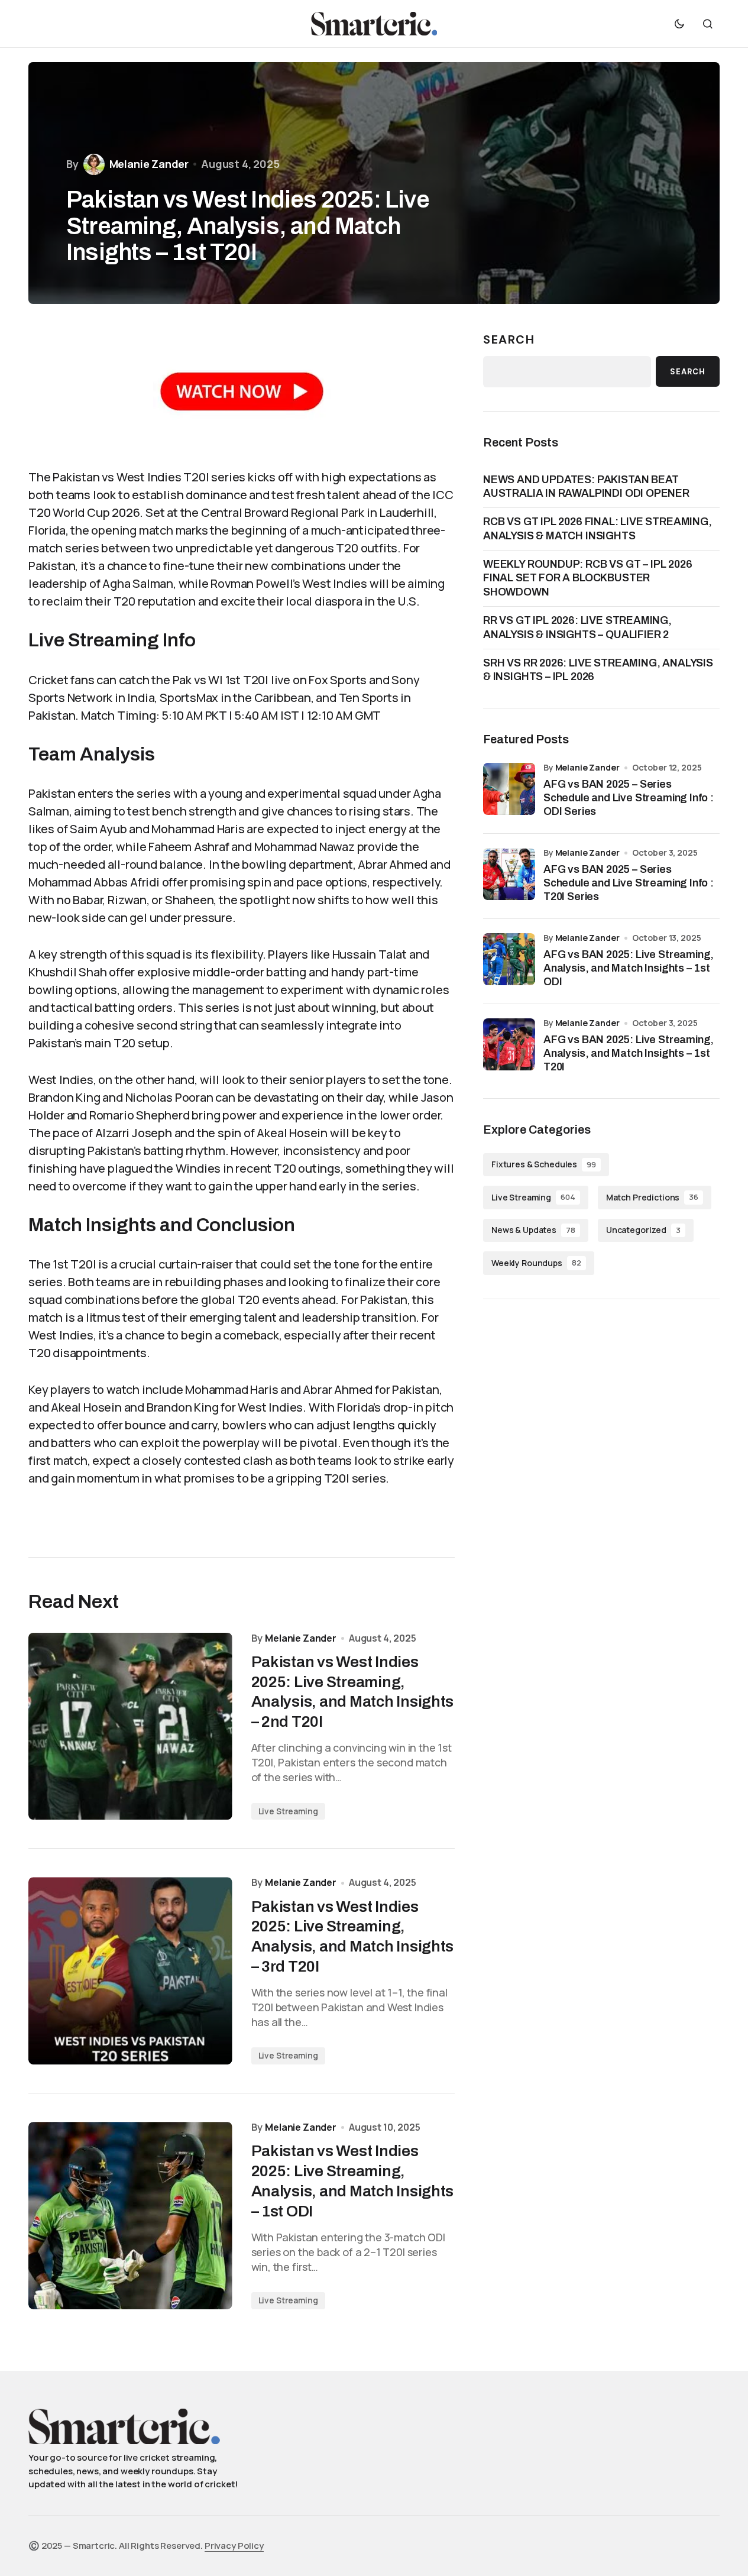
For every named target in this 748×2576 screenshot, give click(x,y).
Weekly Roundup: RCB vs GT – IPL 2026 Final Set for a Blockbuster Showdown (588, 578)
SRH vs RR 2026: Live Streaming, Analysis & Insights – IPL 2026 (598, 670)
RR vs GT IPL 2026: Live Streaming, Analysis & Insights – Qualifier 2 (577, 627)
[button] (679, 24)
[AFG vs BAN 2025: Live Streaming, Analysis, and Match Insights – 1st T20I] (509, 1044)
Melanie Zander (587, 767)
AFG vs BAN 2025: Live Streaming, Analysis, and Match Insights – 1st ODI (629, 968)
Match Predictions (652, 1197)
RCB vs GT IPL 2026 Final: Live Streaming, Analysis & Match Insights (598, 528)
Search (509, 339)
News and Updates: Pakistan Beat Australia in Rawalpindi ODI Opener (586, 486)
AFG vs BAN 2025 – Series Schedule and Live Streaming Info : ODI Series (629, 798)
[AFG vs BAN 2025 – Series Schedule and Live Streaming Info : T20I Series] (509, 874)
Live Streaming (288, 1811)
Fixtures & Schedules (544, 1164)
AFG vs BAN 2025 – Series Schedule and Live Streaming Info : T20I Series (629, 883)
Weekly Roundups (536, 1263)
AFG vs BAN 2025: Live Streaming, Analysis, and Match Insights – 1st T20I (629, 1054)
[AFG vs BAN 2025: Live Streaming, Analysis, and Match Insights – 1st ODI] (509, 959)
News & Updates (533, 1230)
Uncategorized (643, 1230)
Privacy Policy (234, 2546)
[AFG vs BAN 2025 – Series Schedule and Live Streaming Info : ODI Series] (509, 789)
